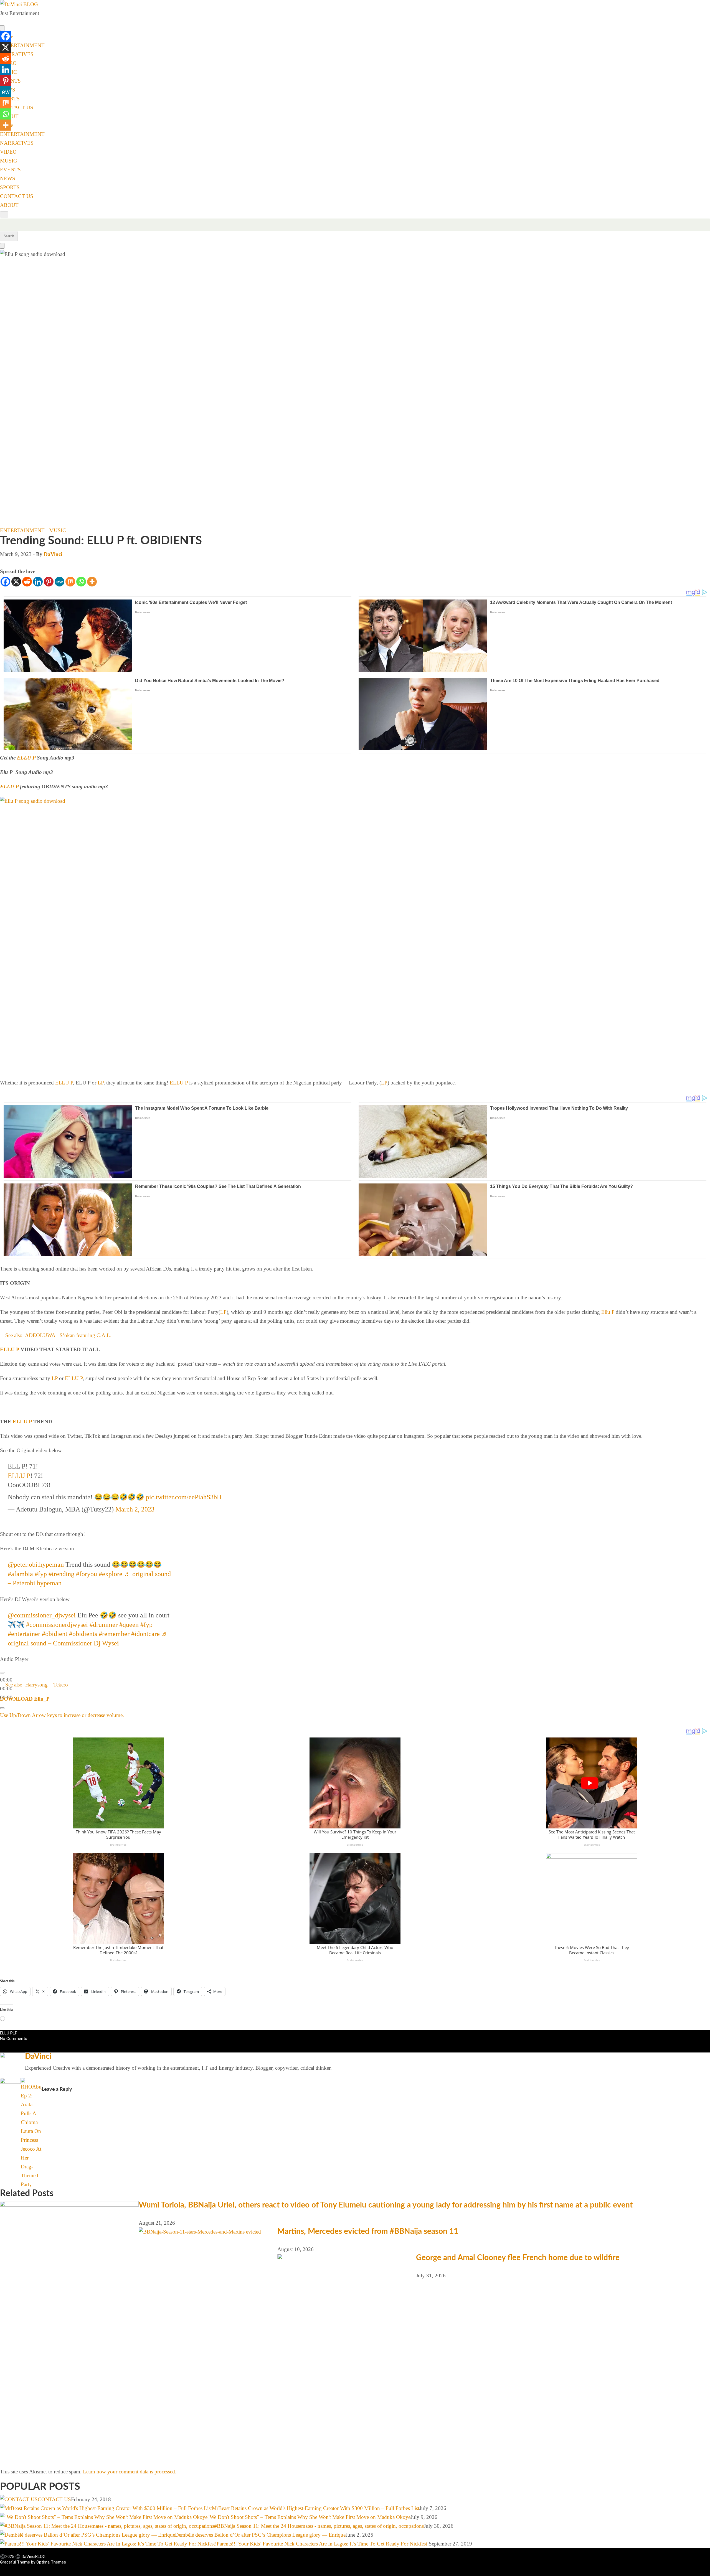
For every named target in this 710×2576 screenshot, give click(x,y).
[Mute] (2, 1708)
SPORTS (10, 187)
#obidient (55, 1634)
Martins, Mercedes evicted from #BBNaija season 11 (368, 2231)
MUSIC (8, 161)
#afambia (20, 1574)
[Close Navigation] (2, 246)
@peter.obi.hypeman (36, 1564)
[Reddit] (27, 582)
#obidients (83, 1634)
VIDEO (8, 152)
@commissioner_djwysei (42, 1615)
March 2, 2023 (135, 1509)
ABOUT (9, 205)
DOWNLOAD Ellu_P (25, 1699)
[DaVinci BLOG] (19, 4)
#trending (61, 1574)
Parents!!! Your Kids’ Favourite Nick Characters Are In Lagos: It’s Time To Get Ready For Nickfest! (323, 2544)
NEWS (8, 178)
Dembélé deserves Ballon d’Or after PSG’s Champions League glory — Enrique (260, 2535)
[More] (92, 582)
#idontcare (145, 1634)
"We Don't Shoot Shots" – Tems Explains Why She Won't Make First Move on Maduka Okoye (309, 2517)
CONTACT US (17, 107)
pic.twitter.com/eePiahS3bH (184, 1497)
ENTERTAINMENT (22, 45)
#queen (129, 1625)
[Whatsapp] (81, 582)
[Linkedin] (38, 582)
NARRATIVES (17, 54)
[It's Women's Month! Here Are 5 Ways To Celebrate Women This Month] (42, 2082)
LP (101, 1083)
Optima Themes (51, 2562)
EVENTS (10, 170)
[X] (16, 582)
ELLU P (26, 758)
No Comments (14, 2039)
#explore (111, 1574)
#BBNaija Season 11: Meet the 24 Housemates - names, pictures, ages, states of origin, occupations (319, 2526)
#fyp (41, 1574)
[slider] (62, 1715)
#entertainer (24, 1634)
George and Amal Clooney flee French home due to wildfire (518, 2258)
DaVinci (53, 554)
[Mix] (70, 582)
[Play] (2, 1673)
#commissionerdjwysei (57, 1625)
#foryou (87, 1574)
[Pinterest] (49, 582)
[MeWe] (59, 582)
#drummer (104, 1625)
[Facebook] (5, 582)
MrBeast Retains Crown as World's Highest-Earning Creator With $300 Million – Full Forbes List (316, 2508)
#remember (114, 1634)
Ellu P (608, 1312)
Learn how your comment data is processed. (130, 2472)
